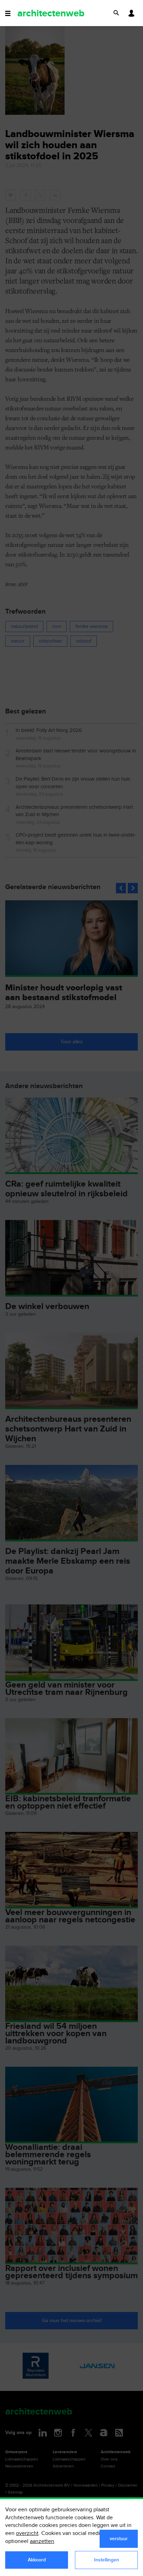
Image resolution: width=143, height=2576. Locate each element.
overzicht (27, 2533)
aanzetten (42, 2541)
